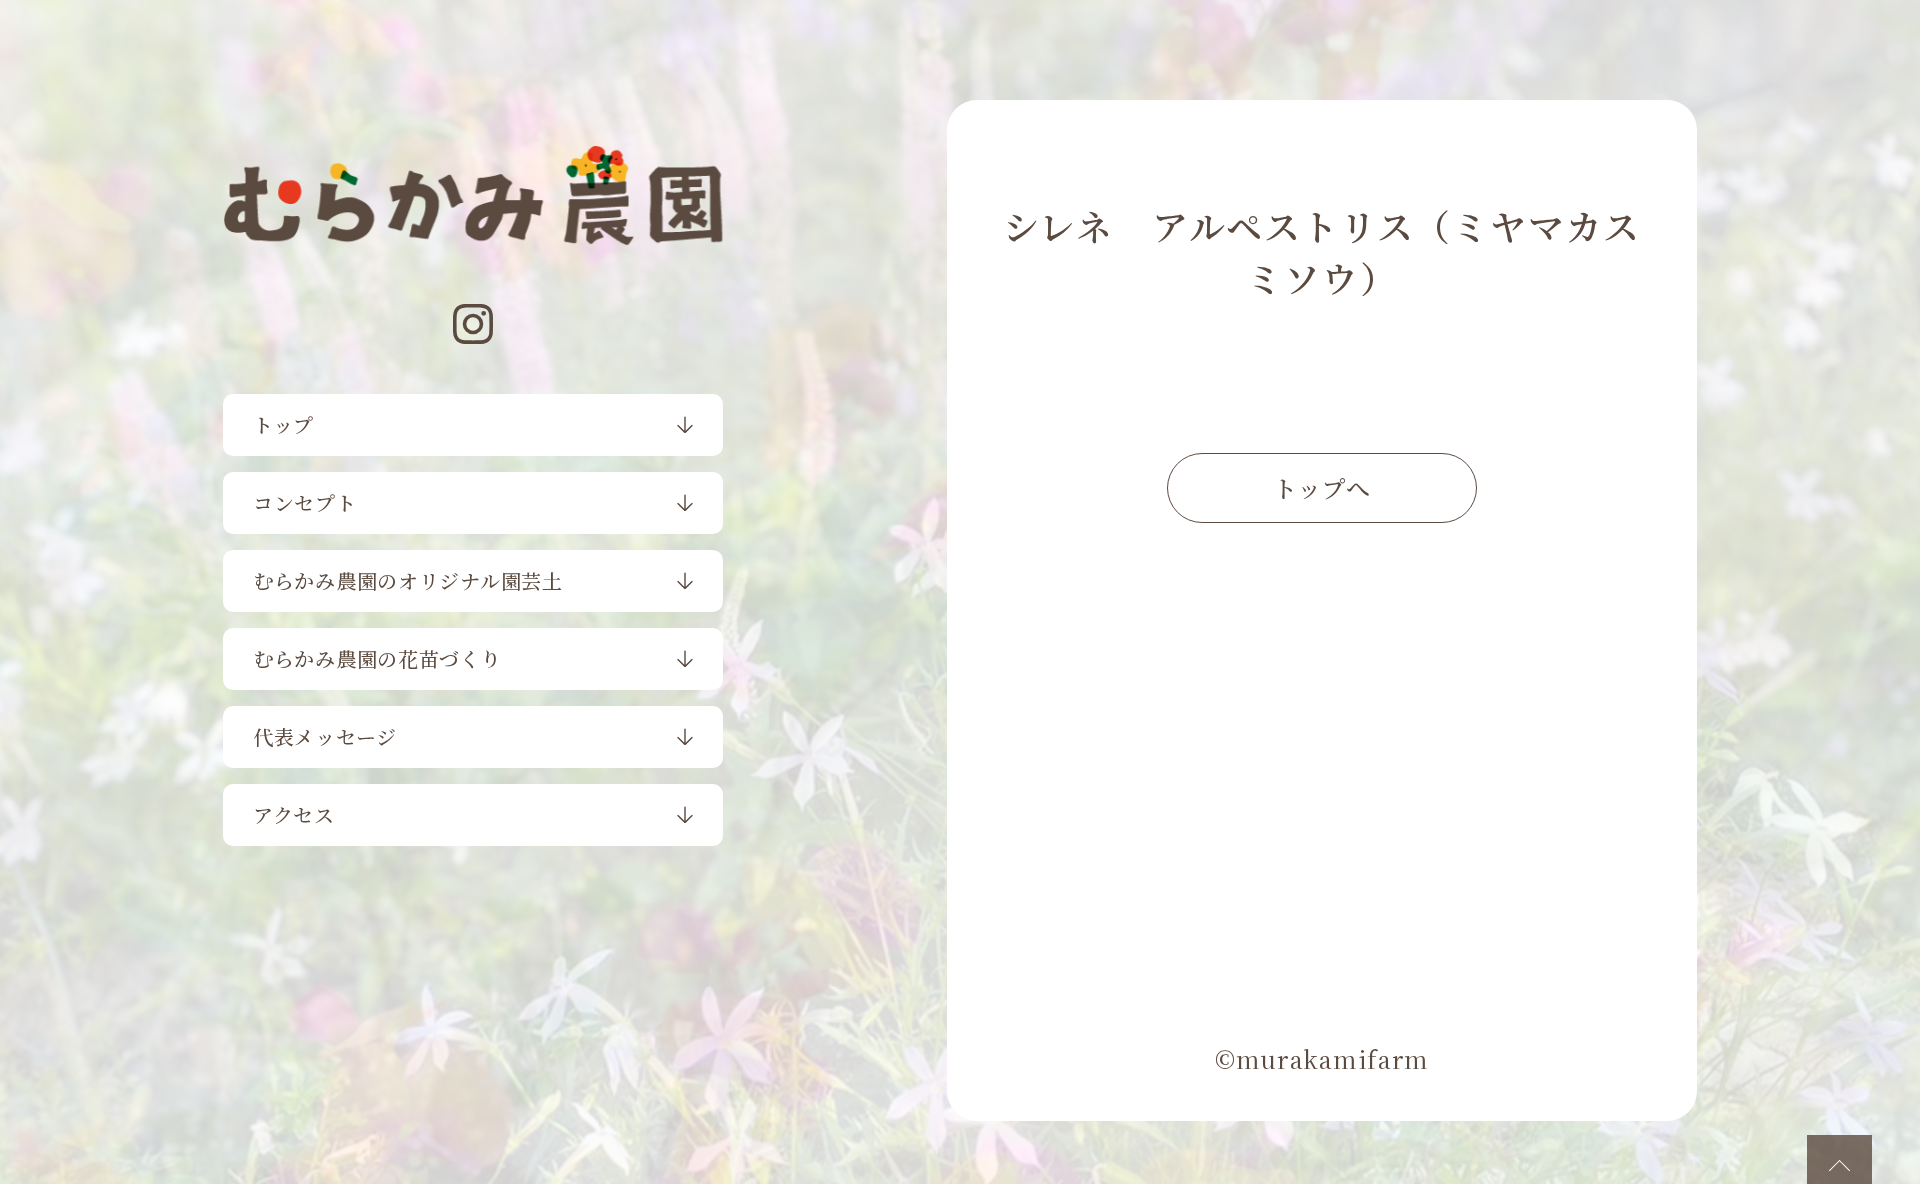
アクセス (294, 814)
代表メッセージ (325, 736)
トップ (283, 424)
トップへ (1322, 487)
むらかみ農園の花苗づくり (377, 658)
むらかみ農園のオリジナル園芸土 (408, 580)
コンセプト (305, 502)
